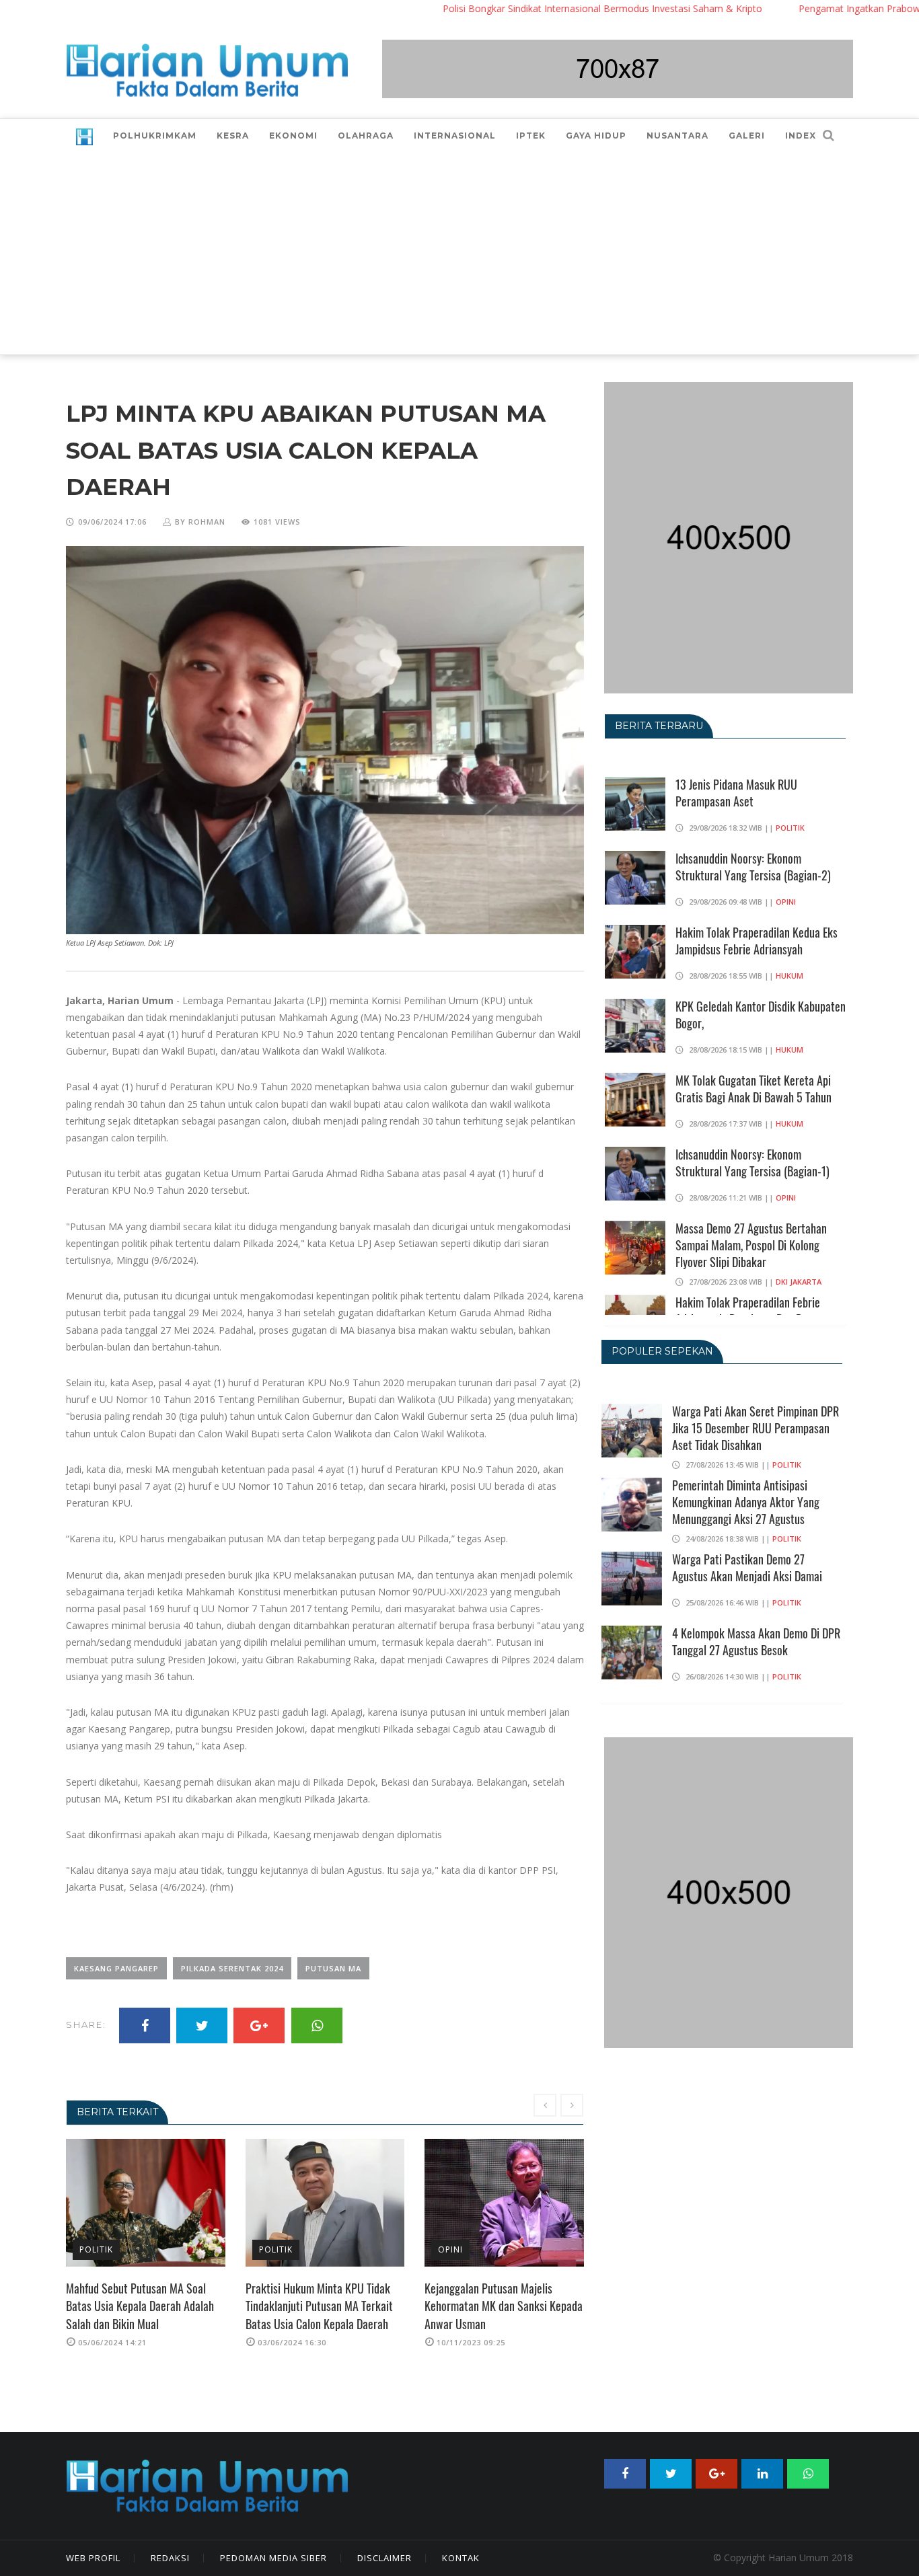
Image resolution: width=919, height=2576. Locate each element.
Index (801, 136)
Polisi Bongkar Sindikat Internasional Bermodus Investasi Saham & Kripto (532, 8)
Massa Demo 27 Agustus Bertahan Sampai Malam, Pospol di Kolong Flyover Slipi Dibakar (751, 1245)
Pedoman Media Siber (273, 2558)
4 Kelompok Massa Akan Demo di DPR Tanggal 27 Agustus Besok (756, 1641)
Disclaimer (384, 2558)
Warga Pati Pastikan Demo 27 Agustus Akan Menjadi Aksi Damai (747, 1567)
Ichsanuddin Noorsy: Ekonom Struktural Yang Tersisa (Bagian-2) (753, 867)
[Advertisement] (459, 254)
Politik (99, 2249)
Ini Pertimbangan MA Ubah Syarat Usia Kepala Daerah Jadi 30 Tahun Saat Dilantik (503, 2306)
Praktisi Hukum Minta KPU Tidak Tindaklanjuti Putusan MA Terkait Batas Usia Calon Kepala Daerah (142, 2306)
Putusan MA (333, 1968)
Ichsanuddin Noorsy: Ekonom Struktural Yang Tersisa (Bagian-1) (752, 1163)
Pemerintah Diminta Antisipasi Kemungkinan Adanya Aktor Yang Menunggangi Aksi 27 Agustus (746, 1502)
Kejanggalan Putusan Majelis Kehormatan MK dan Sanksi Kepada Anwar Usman (327, 2306)
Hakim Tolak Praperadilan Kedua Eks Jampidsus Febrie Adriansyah (757, 941)
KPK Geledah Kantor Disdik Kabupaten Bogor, (761, 1015)
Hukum (789, 976)
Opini (273, 2249)
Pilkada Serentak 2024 (232, 1968)
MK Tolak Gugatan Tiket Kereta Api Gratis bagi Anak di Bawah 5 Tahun (753, 1089)
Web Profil (93, 2558)
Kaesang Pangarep (116, 1968)
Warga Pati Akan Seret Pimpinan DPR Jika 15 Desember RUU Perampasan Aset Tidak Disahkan (756, 1428)
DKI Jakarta (799, 1282)
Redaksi (170, 2558)
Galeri (747, 136)
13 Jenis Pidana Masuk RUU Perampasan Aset (736, 793)
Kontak (461, 2558)
